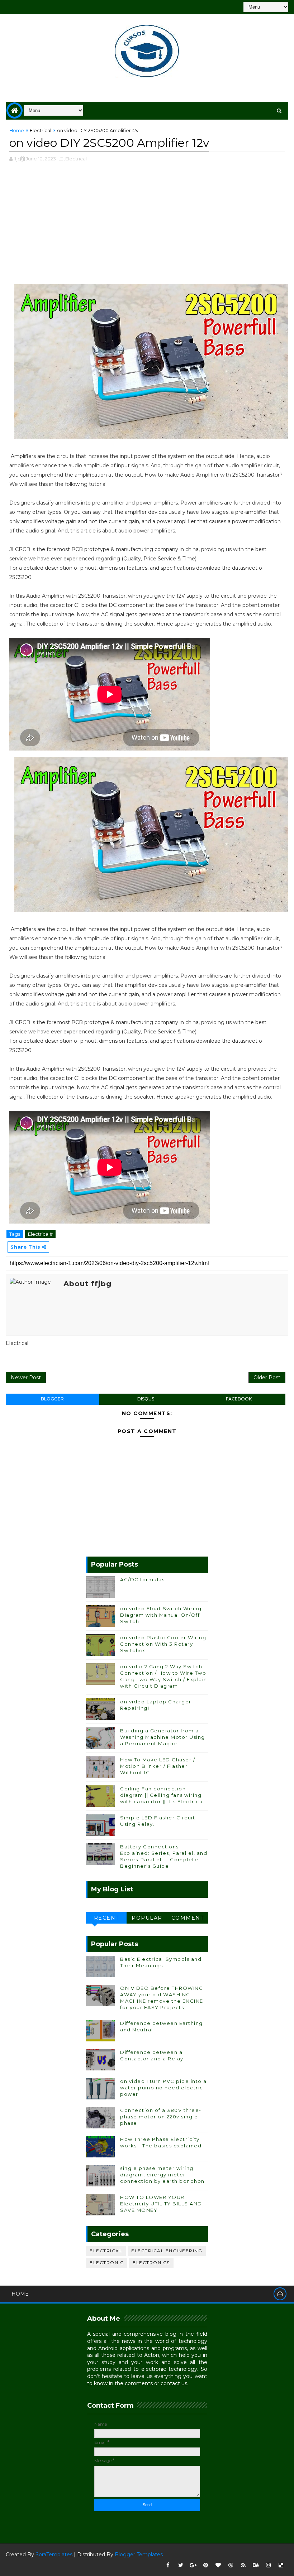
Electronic (107, 2263)
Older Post (267, 1378)
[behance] (256, 2565)
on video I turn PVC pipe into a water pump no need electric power (163, 2088)
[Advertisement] (147, 227)
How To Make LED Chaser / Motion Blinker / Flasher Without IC (158, 1766)
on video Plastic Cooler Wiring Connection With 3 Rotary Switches (163, 1644)
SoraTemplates (54, 2555)
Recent (106, 1918)
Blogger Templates (139, 2555)
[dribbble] (231, 2565)
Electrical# (40, 1234)
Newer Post (26, 1378)
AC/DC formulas (142, 1579)
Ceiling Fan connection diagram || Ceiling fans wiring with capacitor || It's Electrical (162, 1795)
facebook (239, 1399)
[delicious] (281, 2565)
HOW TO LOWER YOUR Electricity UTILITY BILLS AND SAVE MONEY (161, 2204)
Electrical (41, 130)
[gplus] (193, 2565)
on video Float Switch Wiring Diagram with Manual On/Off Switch (161, 1615)
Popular (147, 1918)
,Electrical (75, 159)
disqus (146, 1399)
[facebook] (168, 2565)
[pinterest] (206, 2565)
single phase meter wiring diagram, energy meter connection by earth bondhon (162, 2175)
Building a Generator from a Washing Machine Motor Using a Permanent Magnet (163, 1737)
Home (17, 130)
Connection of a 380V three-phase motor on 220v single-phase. (161, 2117)
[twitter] (181, 2565)
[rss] (243, 2565)
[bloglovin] (218, 2565)
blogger (52, 1399)
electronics (151, 2263)
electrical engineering (167, 2251)
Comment (188, 1918)
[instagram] (269, 2565)
